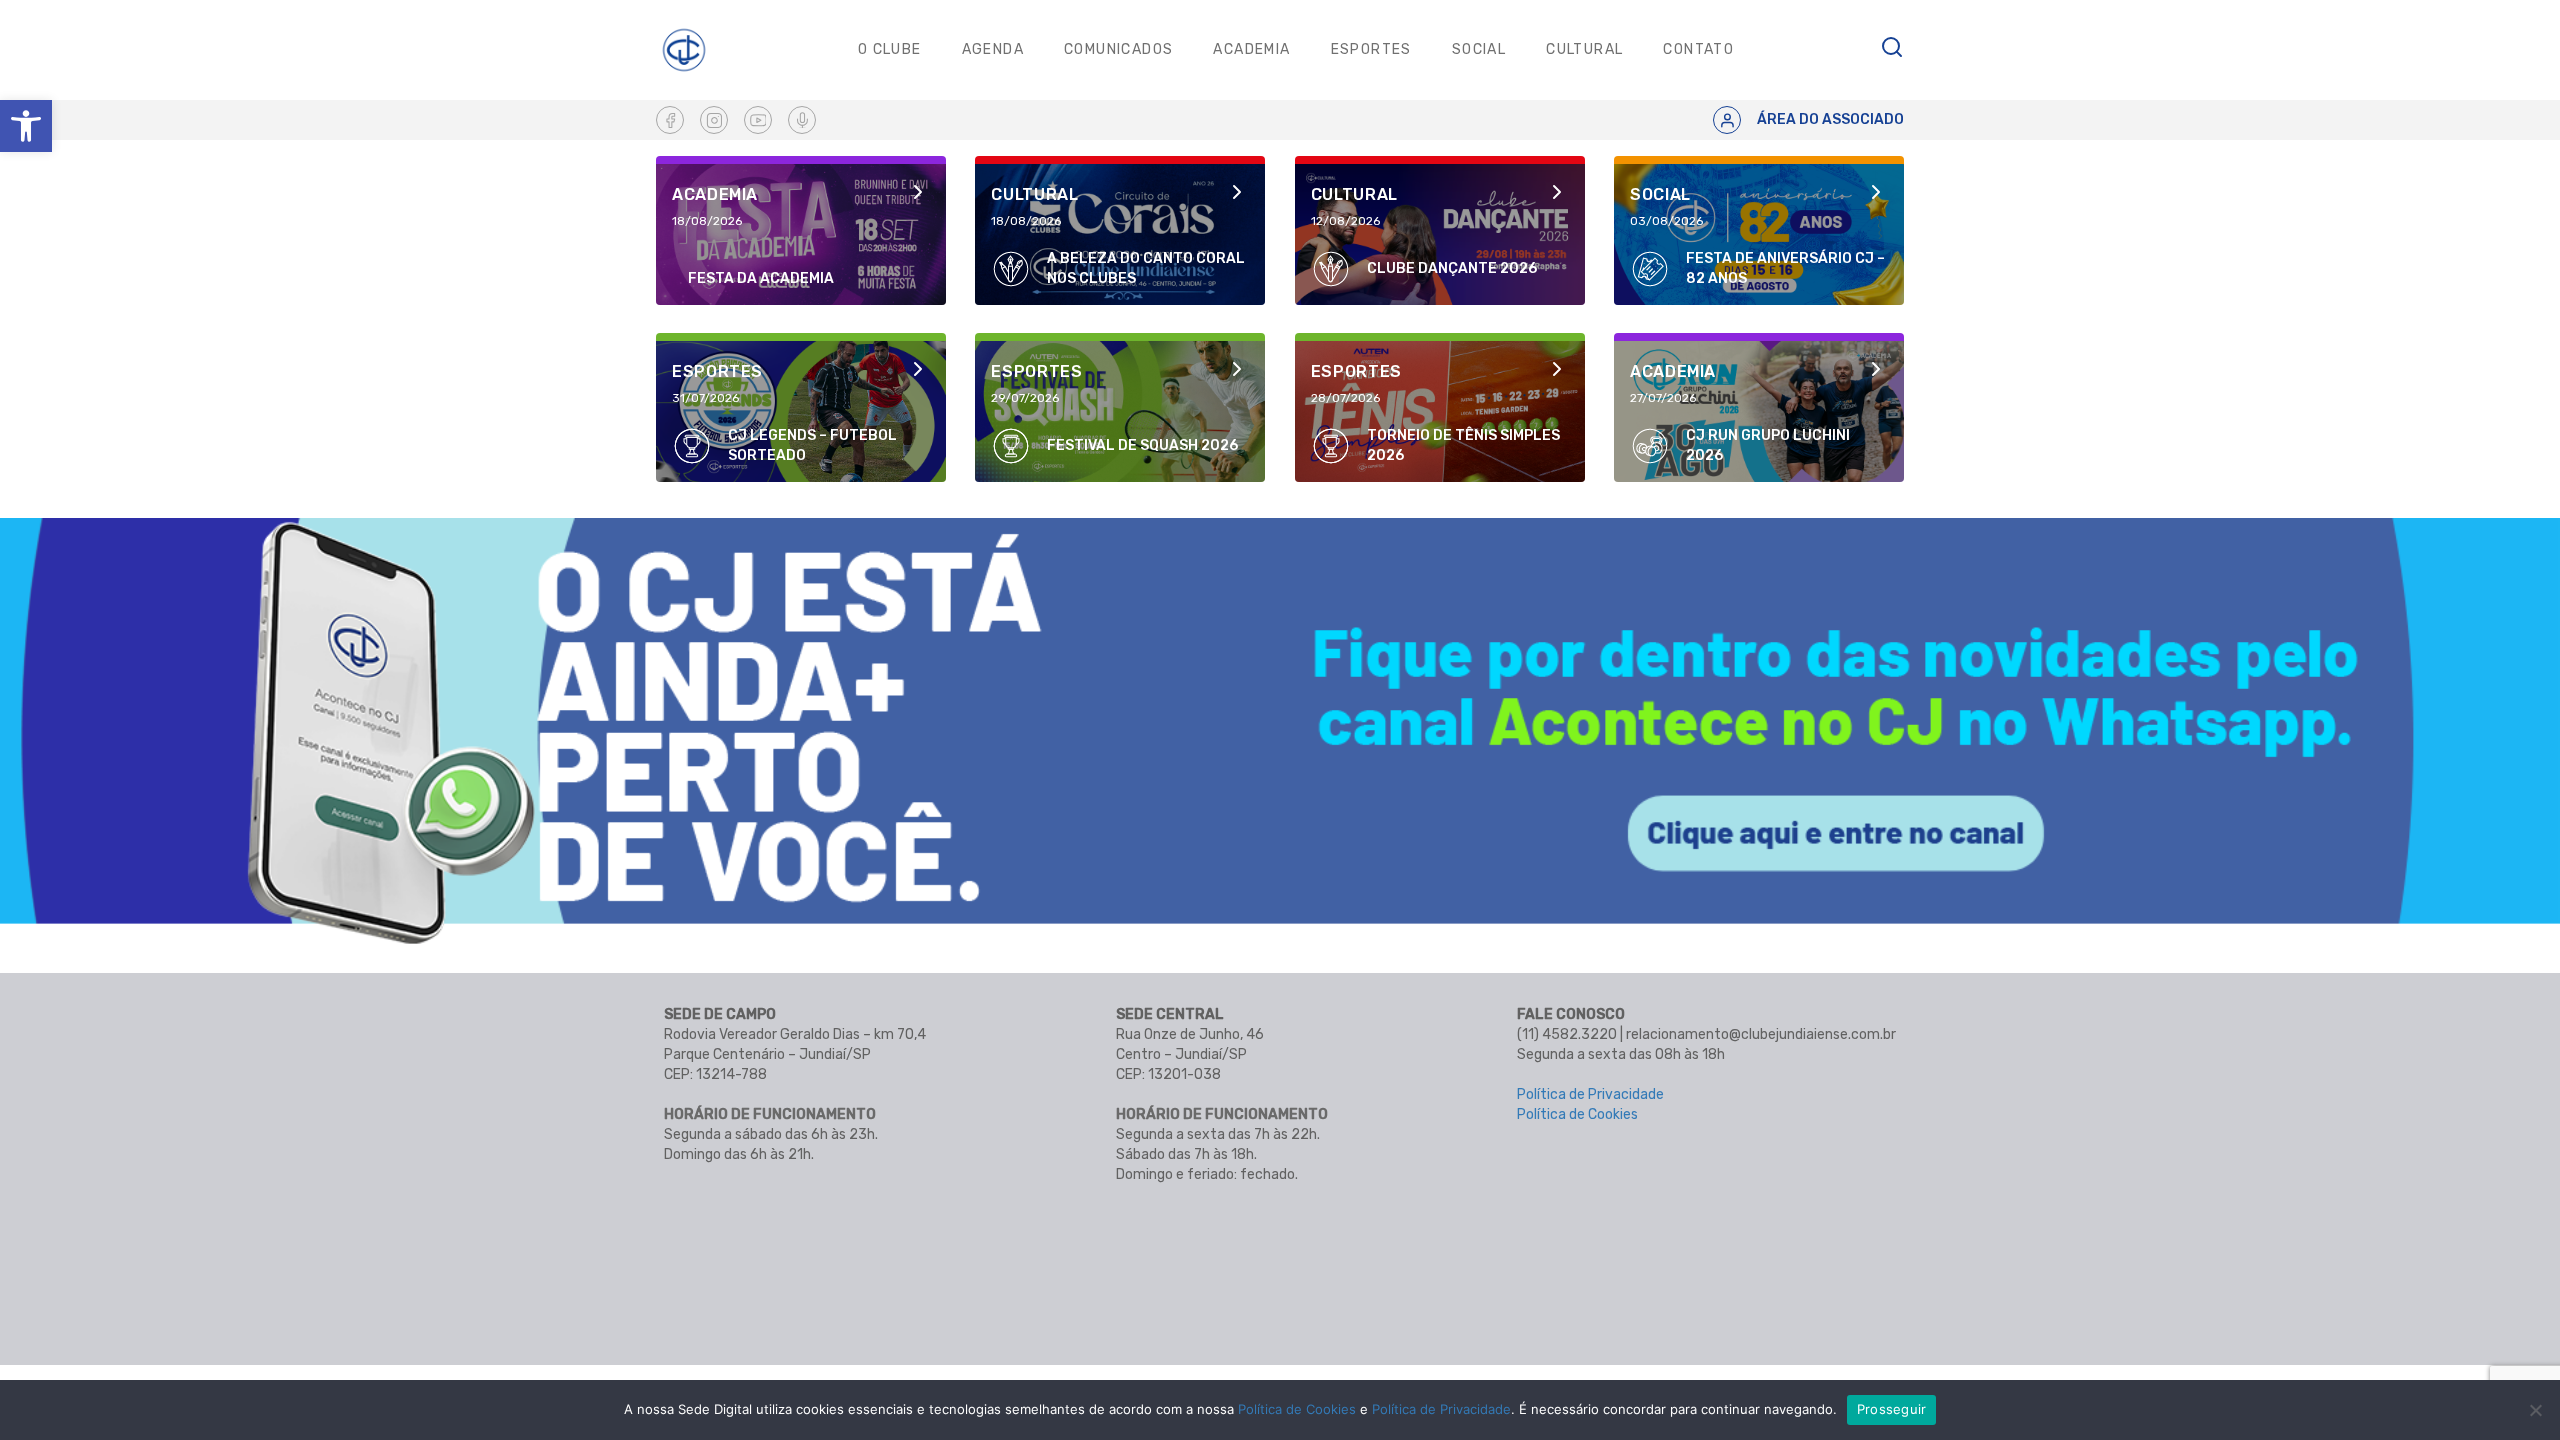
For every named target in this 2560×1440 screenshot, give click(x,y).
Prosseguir (1892, 1409)
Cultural (1584, 49)
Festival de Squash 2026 (1142, 445)
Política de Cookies (1577, 1114)
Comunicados (1118, 49)
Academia (1251, 49)
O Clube (890, 49)
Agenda (993, 49)
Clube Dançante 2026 (1452, 268)
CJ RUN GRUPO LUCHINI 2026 (1768, 445)
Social (1479, 49)
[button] (26, 126)
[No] (2535, 1410)
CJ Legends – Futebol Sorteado (812, 445)
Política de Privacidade (1590, 1094)
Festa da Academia (761, 278)
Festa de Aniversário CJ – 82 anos (1785, 268)
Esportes (1371, 49)
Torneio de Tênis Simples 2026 (1463, 445)
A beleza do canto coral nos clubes (1146, 268)
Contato (1698, 49)
